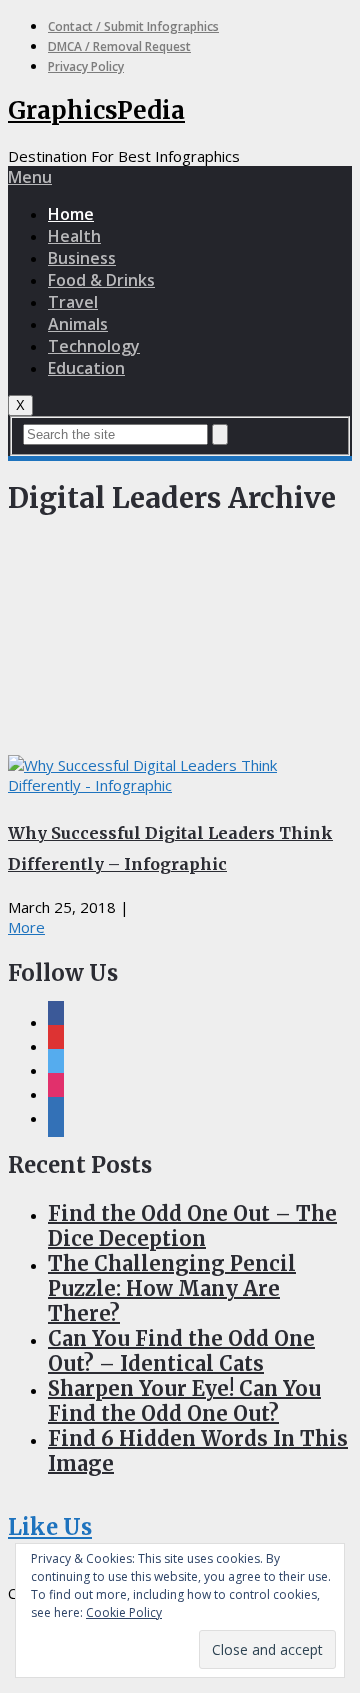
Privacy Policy (86, 66)
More (26, 927)
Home (71, 214)
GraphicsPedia (96, 110)
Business (82, 258)
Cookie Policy (124, 1612)
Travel (73, 302)
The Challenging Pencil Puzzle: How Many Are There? (172, 1288)
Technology (94, 346)
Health (74, 236)
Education (86, 368)
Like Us (50, 1527)
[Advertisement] (180, 641)
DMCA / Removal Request (119, 46)
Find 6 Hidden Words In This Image (198, 1451)
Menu (30, 177)
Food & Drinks (101, 280)
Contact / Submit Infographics (133, 26)
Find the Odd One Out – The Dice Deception (192, 1226)
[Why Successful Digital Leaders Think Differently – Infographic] (180, 775)
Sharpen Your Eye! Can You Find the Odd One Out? (184, 1401)
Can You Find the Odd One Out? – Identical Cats (181, 1351)
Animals (78, 324)
